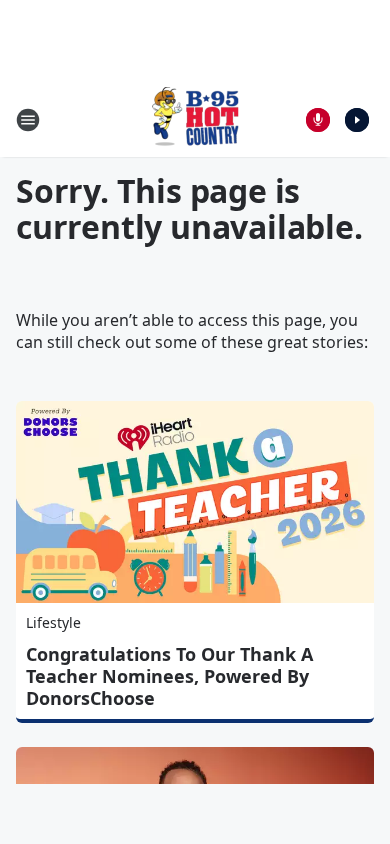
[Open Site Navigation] (28, 120)
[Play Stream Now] (357, 120)
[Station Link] (195, 119)
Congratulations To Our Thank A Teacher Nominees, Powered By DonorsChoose (169, 676)
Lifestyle (53, 622)
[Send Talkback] (318, 120)
